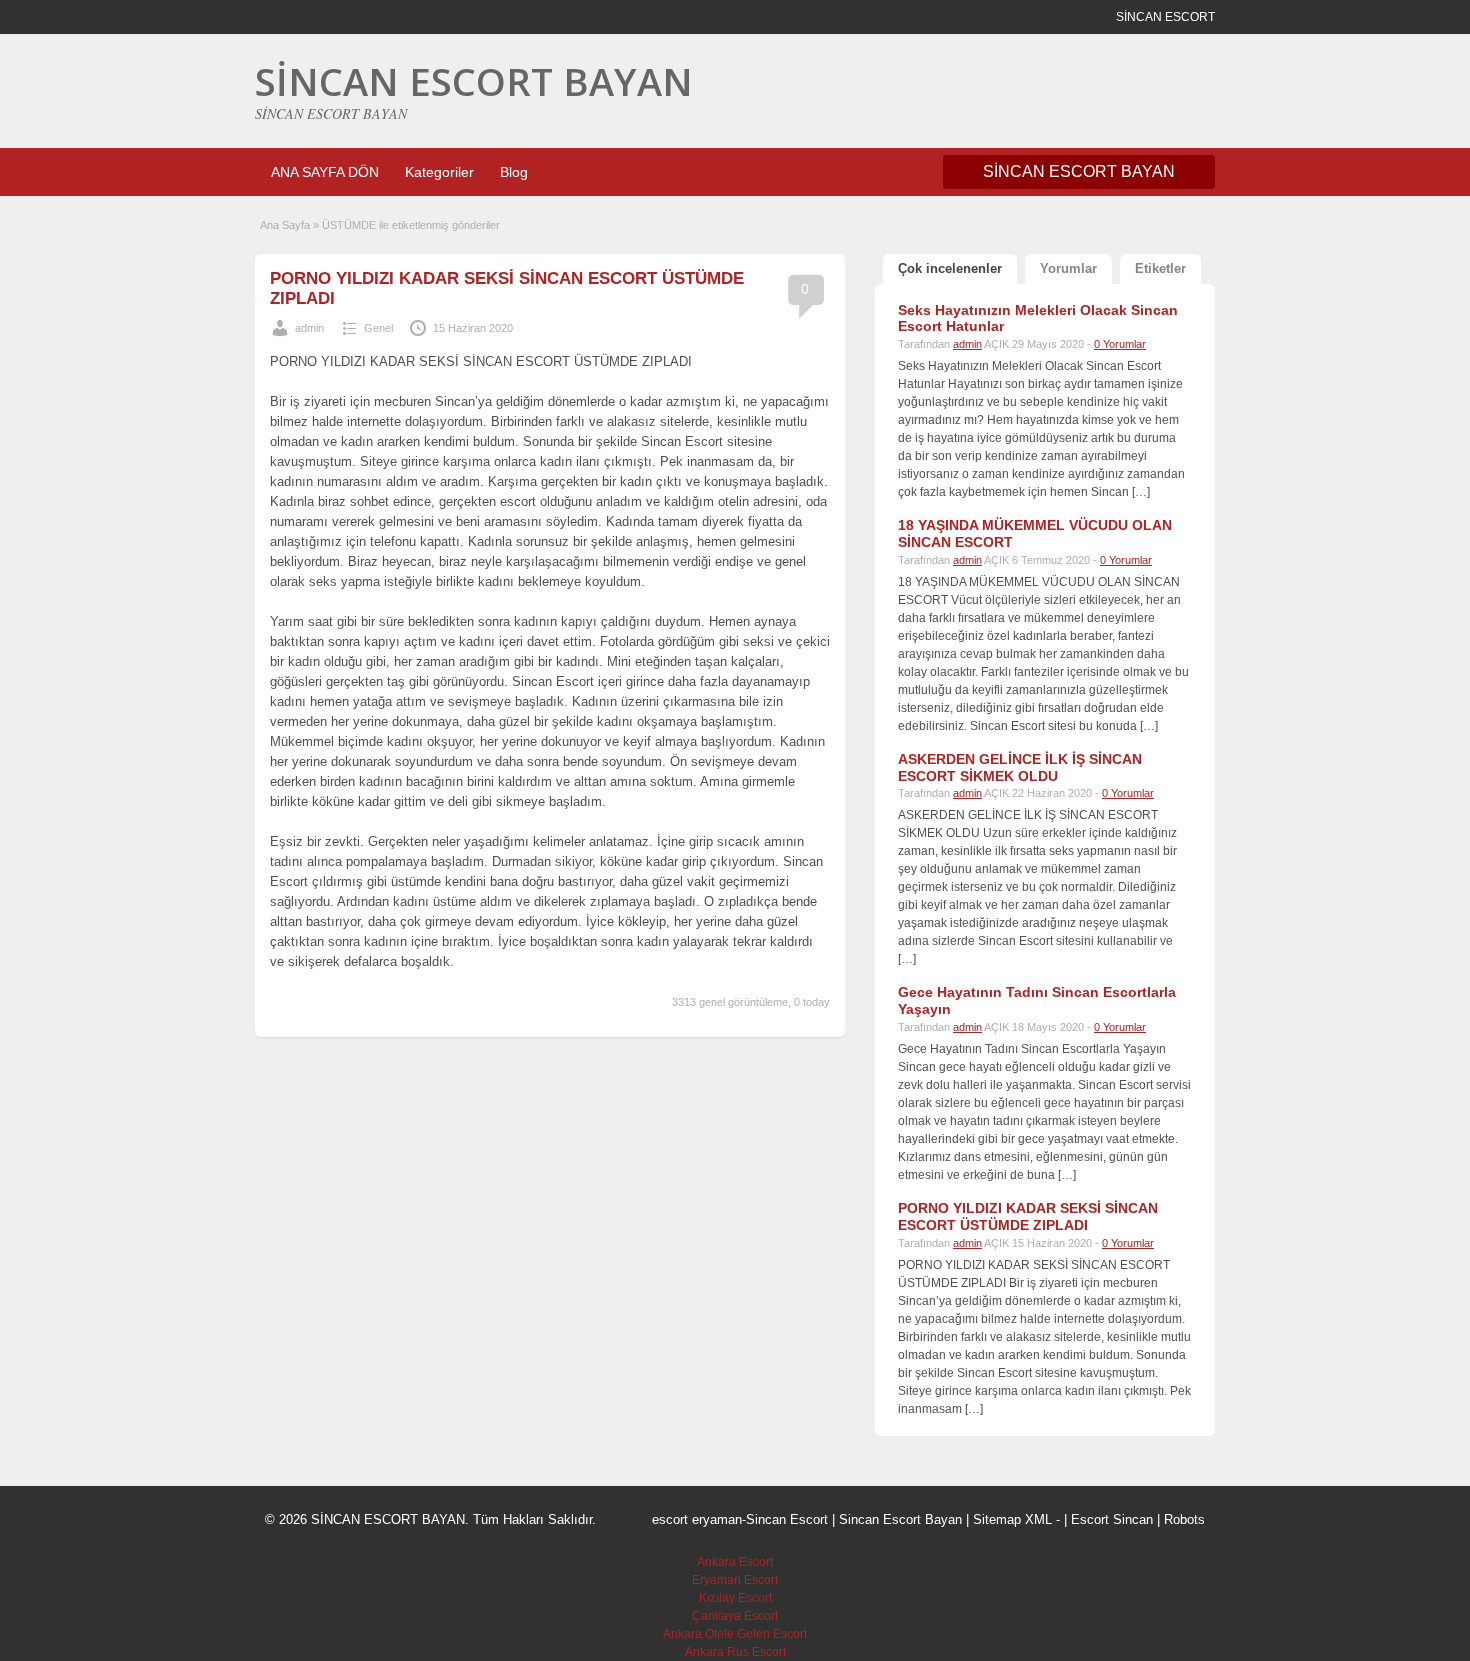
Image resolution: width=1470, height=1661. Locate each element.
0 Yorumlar (1120, 344)
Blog (514, 172)
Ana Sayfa (285, 225)
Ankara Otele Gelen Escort (735, 1634)
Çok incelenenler (950, 268)
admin (309, 328)
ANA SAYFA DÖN (325, 172)
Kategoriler (439, 172)
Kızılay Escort (735, 1598)
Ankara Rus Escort (735, 1652)
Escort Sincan (1112, 1519)
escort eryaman (697, 1519)
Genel (378, 328)
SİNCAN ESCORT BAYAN (474, 81)
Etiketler (1160, 268)
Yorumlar (1068, 268)
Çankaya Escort (735, 1616)
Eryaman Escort (735, 1580)
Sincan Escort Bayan (900, 1519)
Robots (1184, 1519)
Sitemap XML (1012, 1519)
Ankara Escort (735, 1562)
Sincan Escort (787, 1519)
